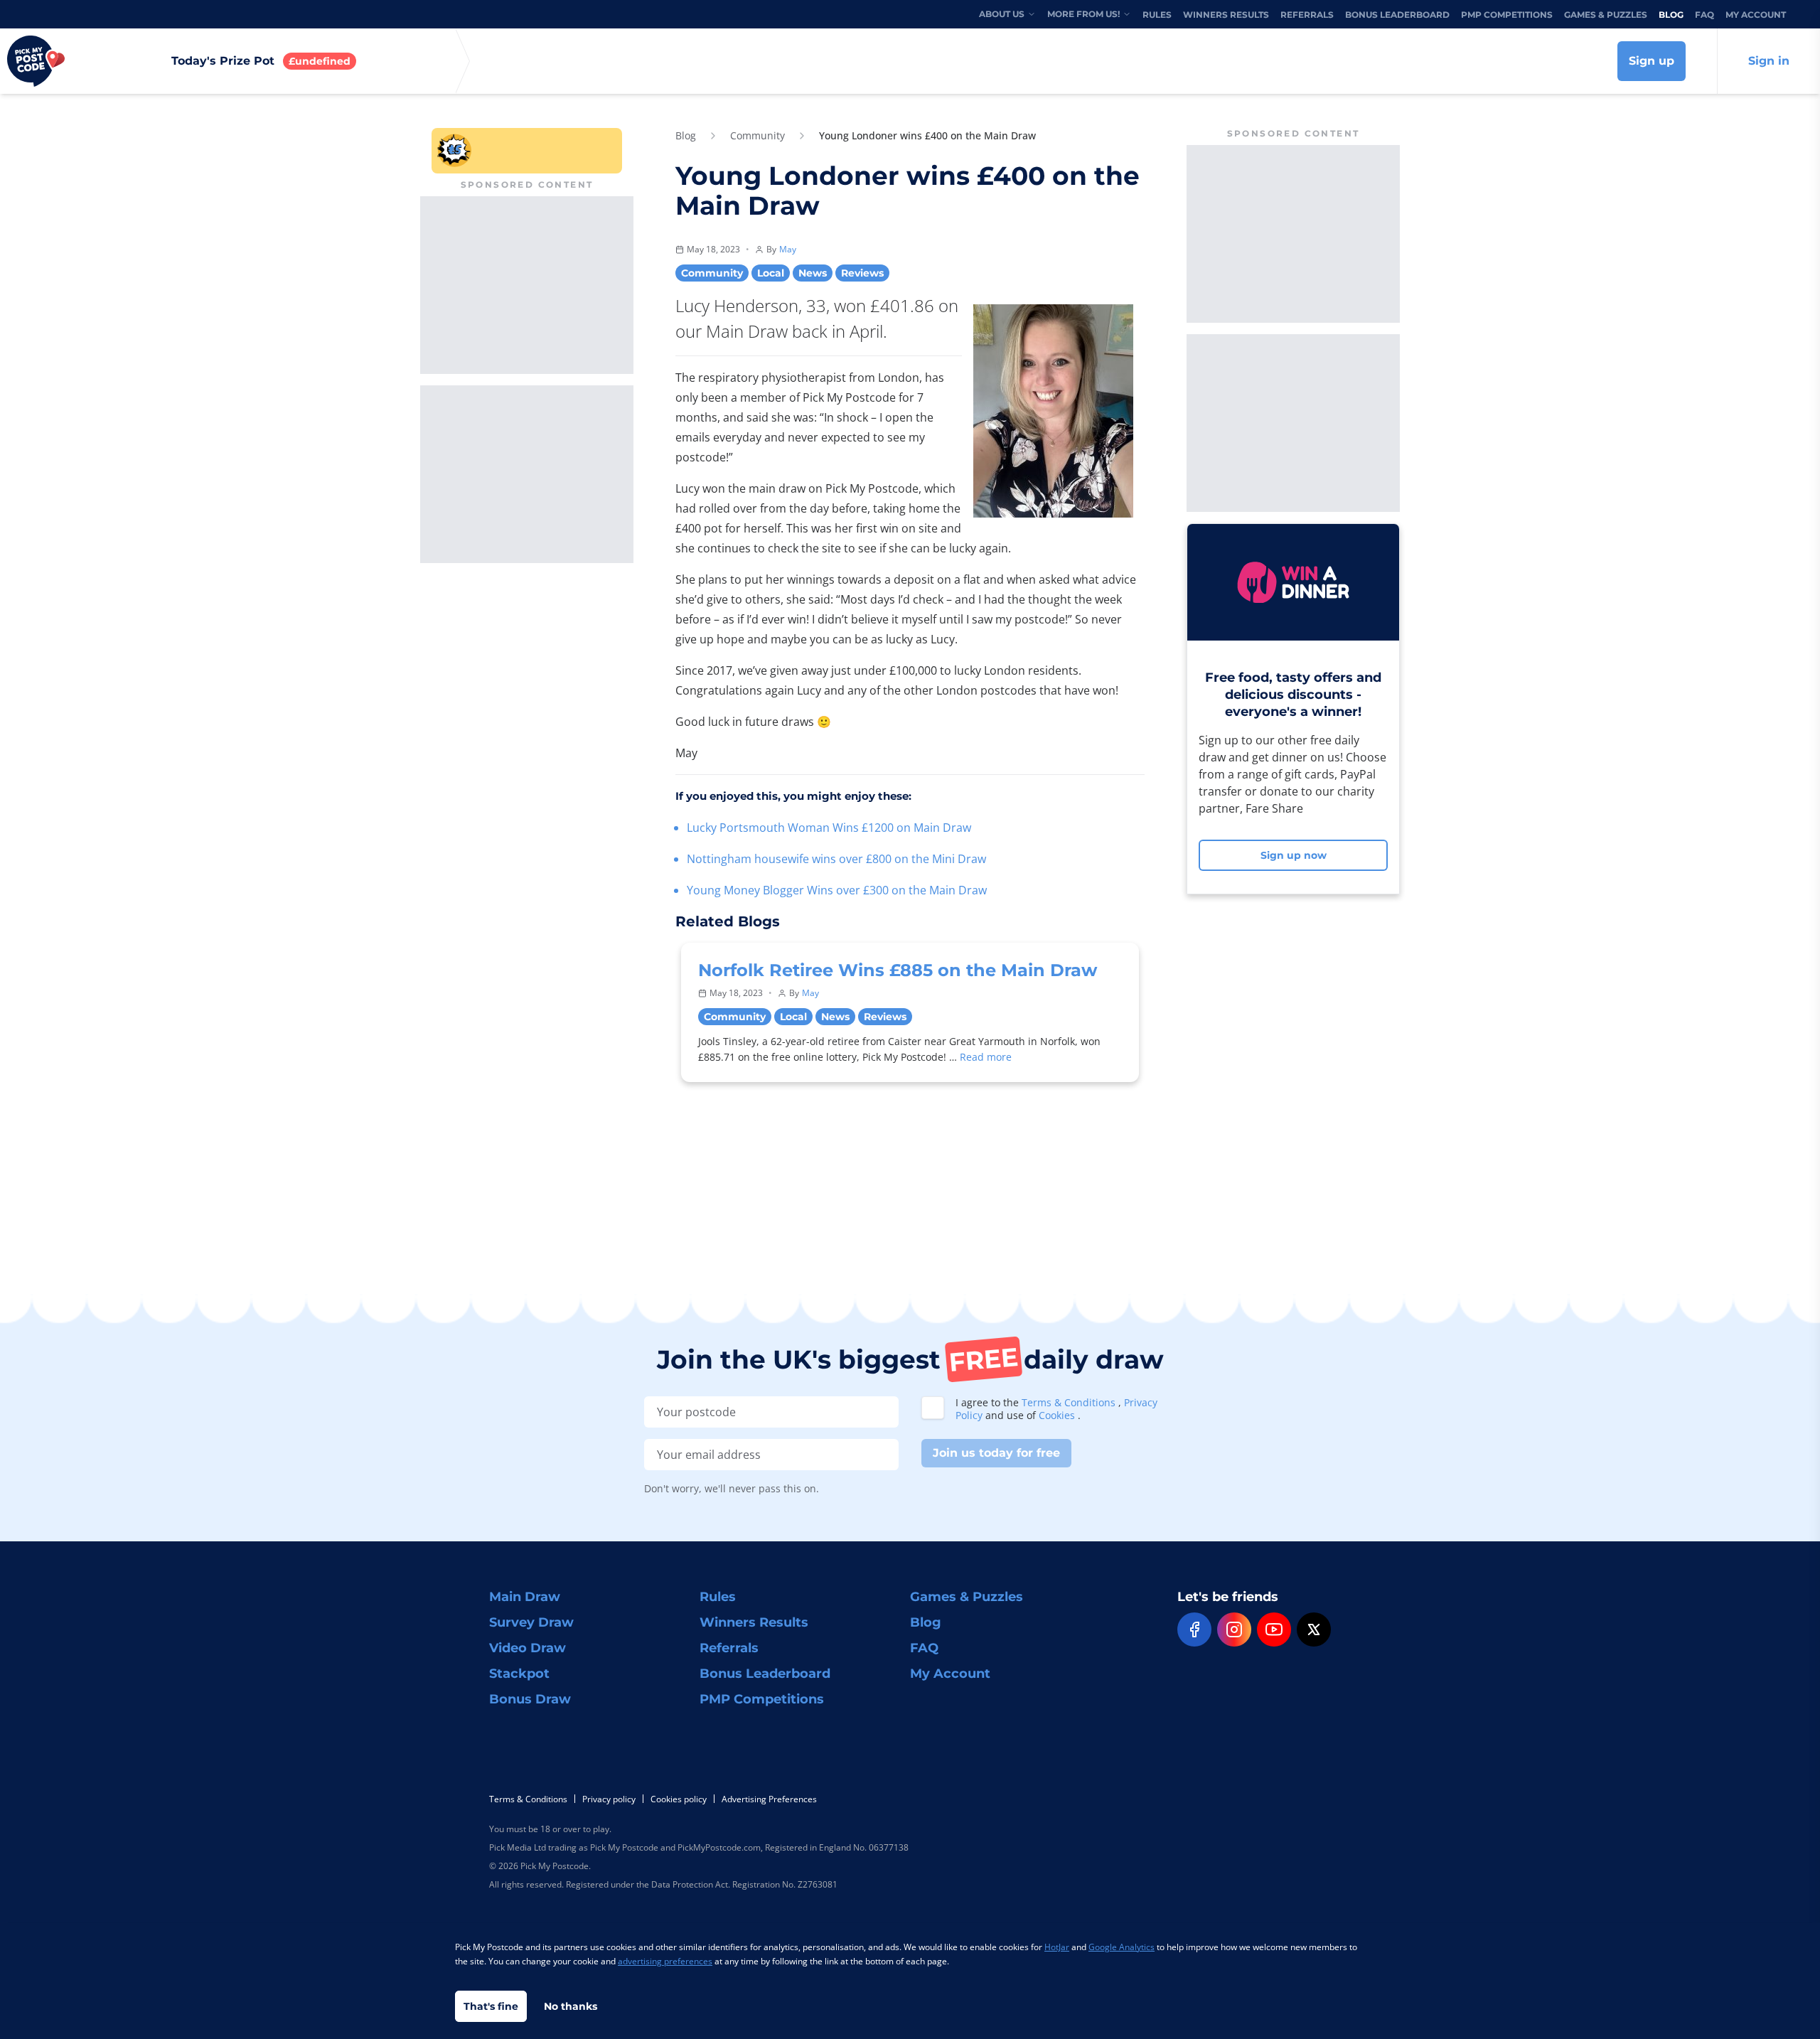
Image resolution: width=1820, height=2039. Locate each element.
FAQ (1704, 15)
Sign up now (1294, 855)
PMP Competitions (1507, 15)
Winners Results (1226, 15)
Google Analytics (1122, 1947)
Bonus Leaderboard (1397, 15)
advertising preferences (665, 1961)
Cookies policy (679, 1799)
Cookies (1058, 1415)
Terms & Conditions (1070, 1402)
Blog (1671, 15)
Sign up (1652, 61)
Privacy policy (609, 1799)
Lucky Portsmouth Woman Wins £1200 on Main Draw (829, 828)
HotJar (1057, 1947)
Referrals (1307, 15)
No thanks (571, 2006)
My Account (1756, 15)
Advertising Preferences (769, 1799)
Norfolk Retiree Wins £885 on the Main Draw (898, 970)
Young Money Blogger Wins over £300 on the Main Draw (837, 890)
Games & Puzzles (1606, 15)
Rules (1157, 15)
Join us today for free (996, 1453)
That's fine (491, 2006)
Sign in (1769, 61)
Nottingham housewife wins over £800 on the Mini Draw (836, 859)
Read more (986, 1057)
